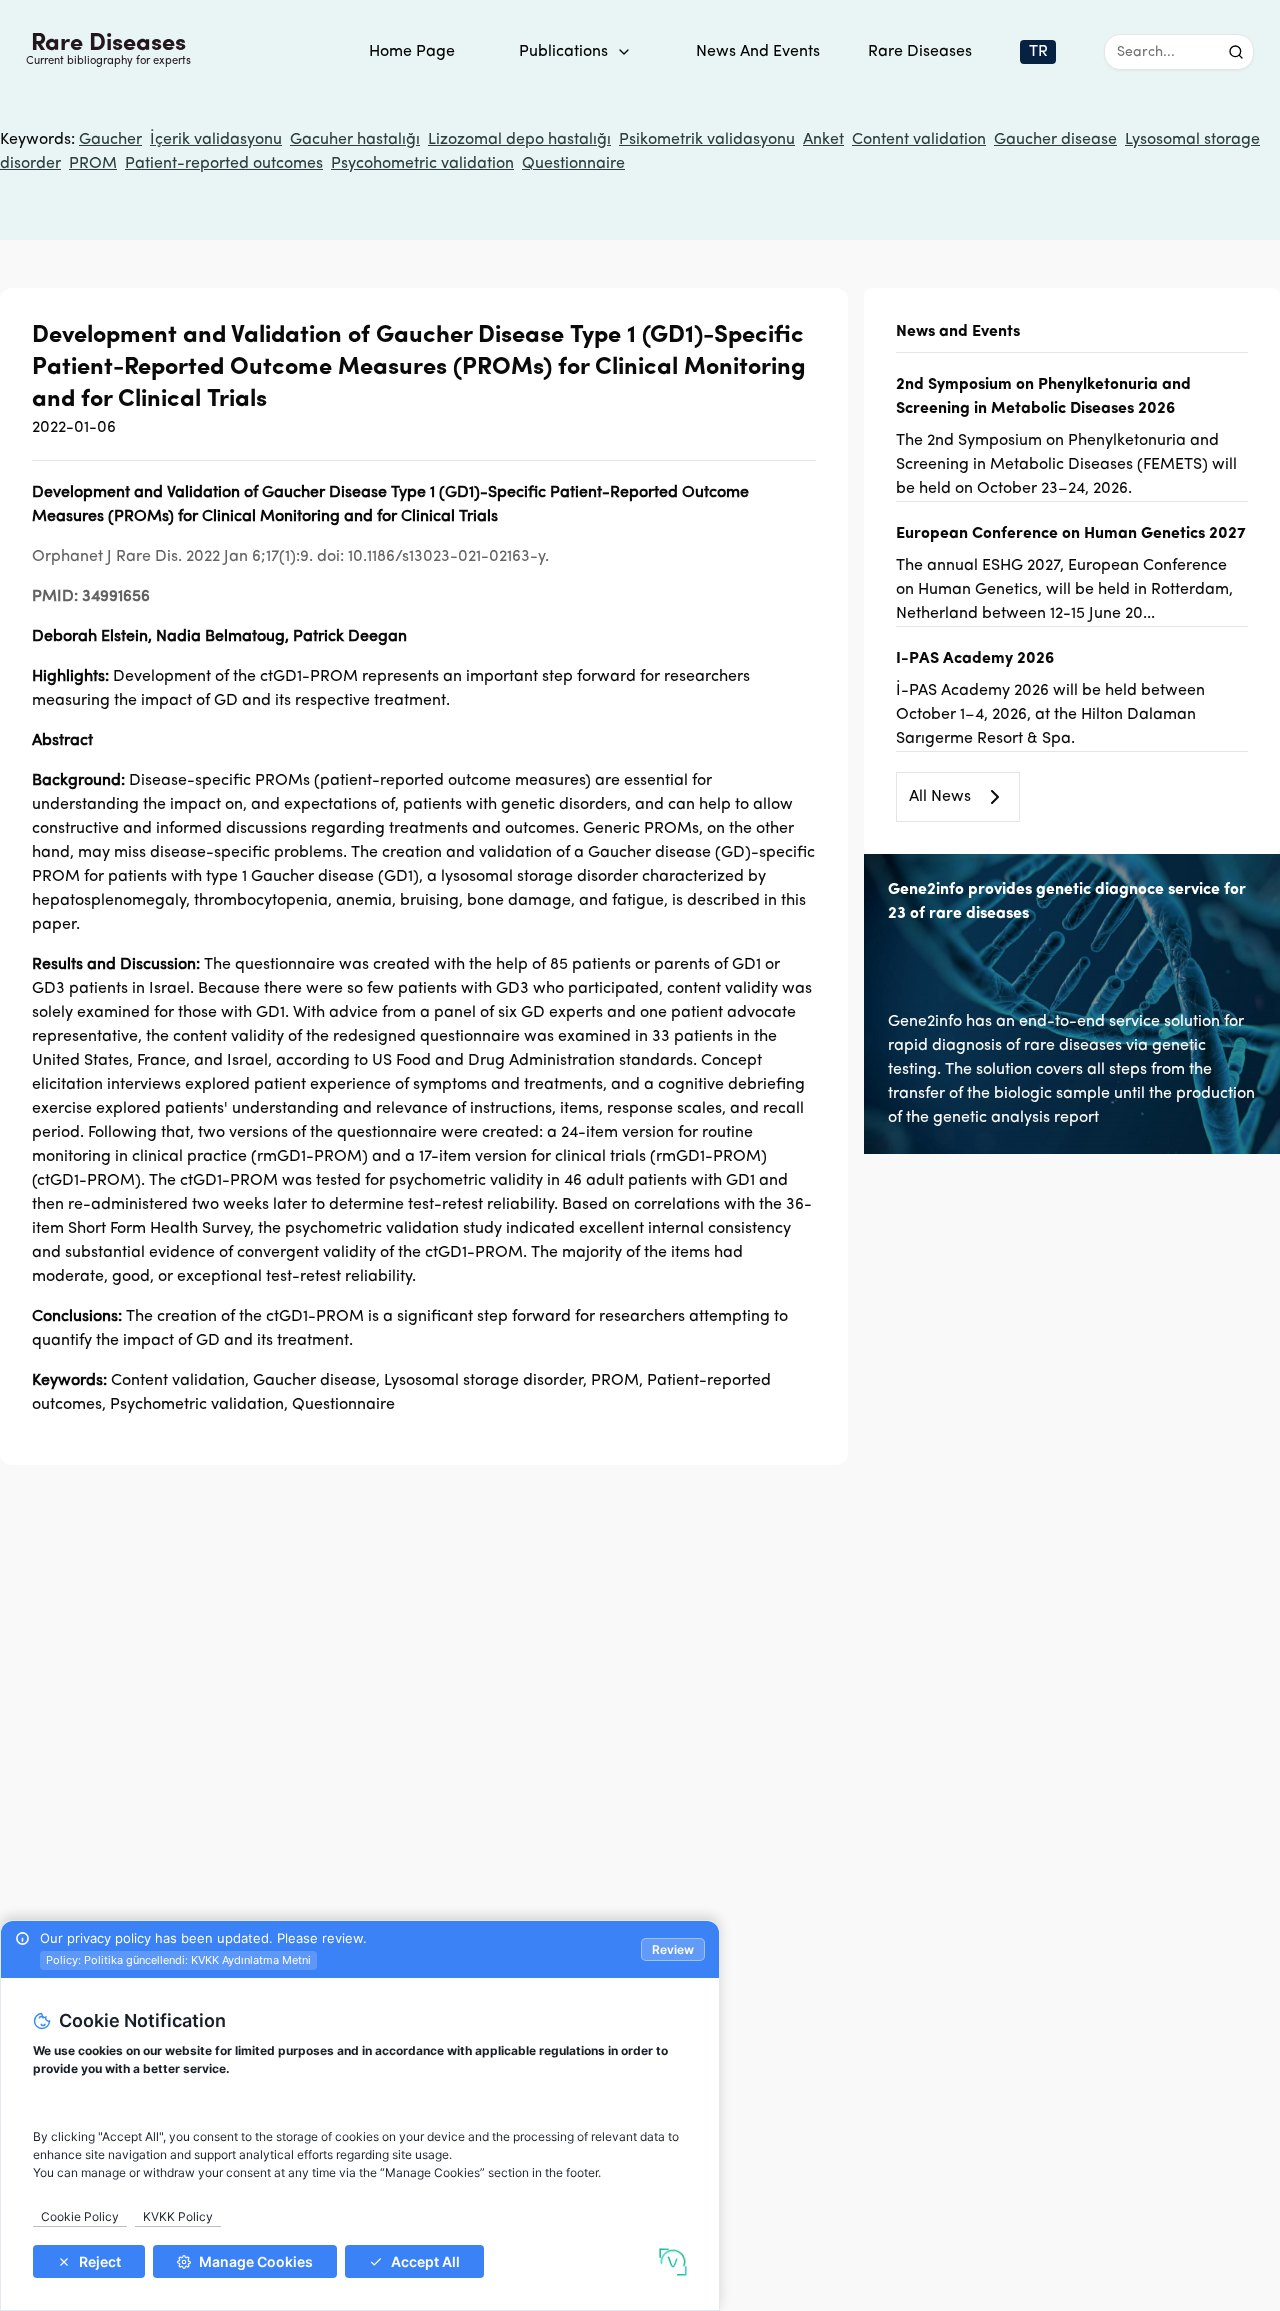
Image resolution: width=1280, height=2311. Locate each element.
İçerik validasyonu (216, 140)
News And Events (758, 52)
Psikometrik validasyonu (707, 140)
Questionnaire (573, 164)
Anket (823, 140)
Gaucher (110, 140)
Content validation (919, 140)
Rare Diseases (920, 52)
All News (940, 797)
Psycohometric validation (422, 164)
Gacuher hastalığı (355, 140)
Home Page (412, 52)
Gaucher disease (1055, 140)
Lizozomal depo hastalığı (519, 140)
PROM (93, 164)
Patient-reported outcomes (224, 164)
